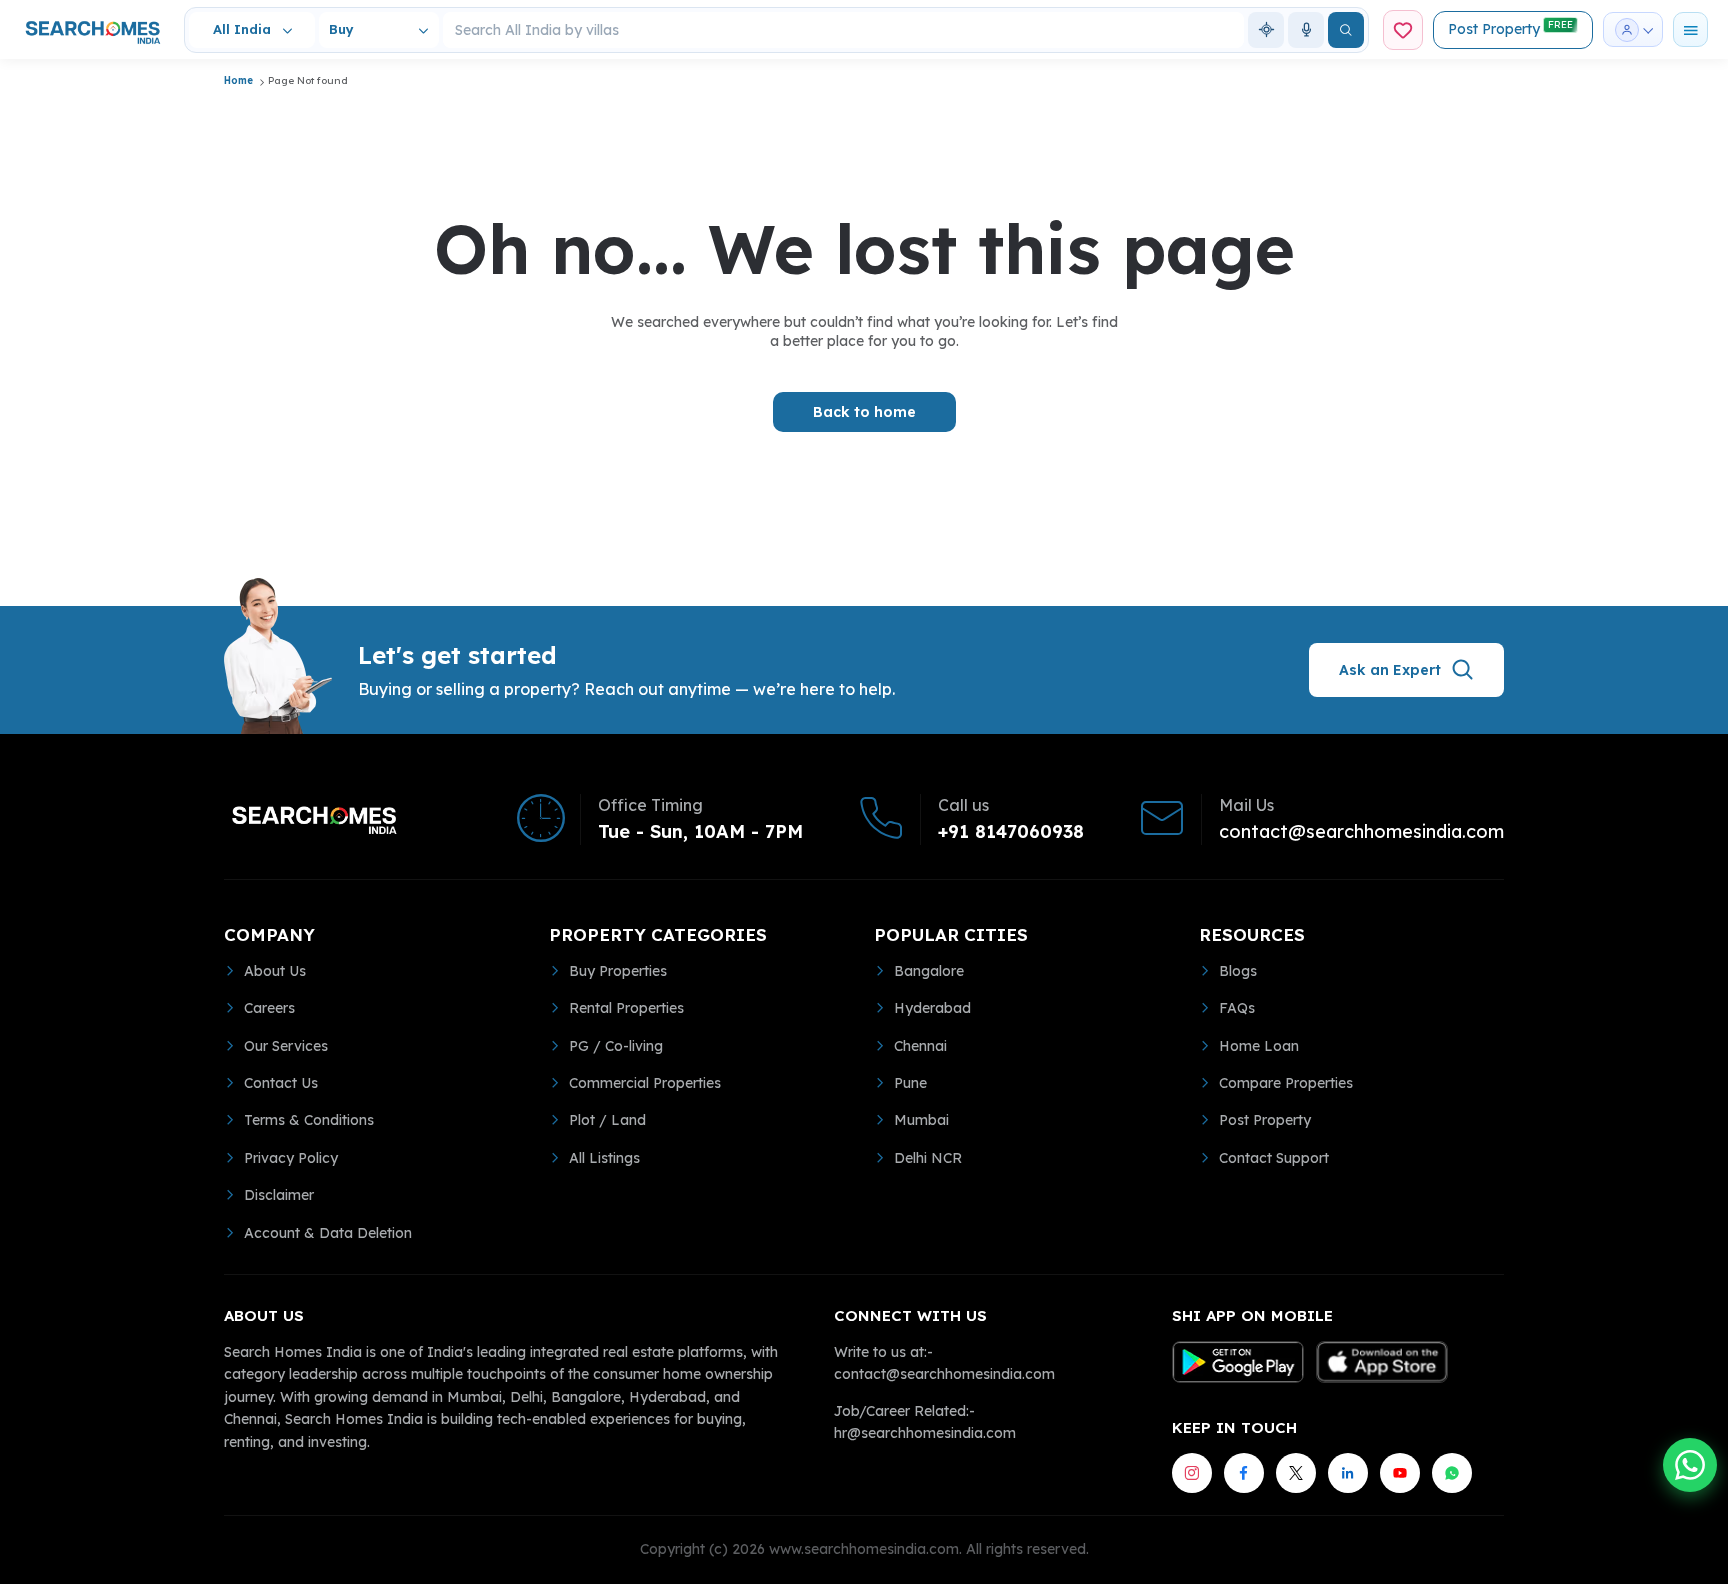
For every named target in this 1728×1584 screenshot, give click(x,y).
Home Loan (1259, 1046)
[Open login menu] (1633, 29)
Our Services (286, 1046)
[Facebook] (1244, 1473)
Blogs (1238, 971)
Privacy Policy (291, 1158)
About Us (275, 971)
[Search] (1346, 30)
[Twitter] (1296, 1473)
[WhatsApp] (1452, 1473)
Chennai (920, 1046)
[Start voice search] (1306, 30)
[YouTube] (1400, 1473)
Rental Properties (626, 1008)
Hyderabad (932, 1008)
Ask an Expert (1390, 670)
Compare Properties (1286, 1083)
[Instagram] (1192, 1473)
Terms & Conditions (309, 1120)
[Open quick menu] (1690, 29)
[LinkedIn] (1348, 1473)
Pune (910, 1083)
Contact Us (281, 1083)
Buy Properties (618, 971)
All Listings (604, 1158)
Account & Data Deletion (328, 1233)
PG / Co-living (616, 1046)
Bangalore (929, 971)
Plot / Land (607, 1120)
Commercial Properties (645, 1083)
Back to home (864, 412)
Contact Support (1274, 1158)
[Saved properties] (1403, 30)
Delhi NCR (928, 1158)
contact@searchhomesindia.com (1361, 832)
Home (238, 80)
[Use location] (1266, 30)
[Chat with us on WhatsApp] (1690, 1465)
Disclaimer (279, 1195)
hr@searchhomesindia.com (925, 1433)
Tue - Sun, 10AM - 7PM (700, 832)
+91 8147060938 (1011, 832)
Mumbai (921, 1120)
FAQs (1237, 1008)
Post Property (1510, 28)
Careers (269, 1008)
